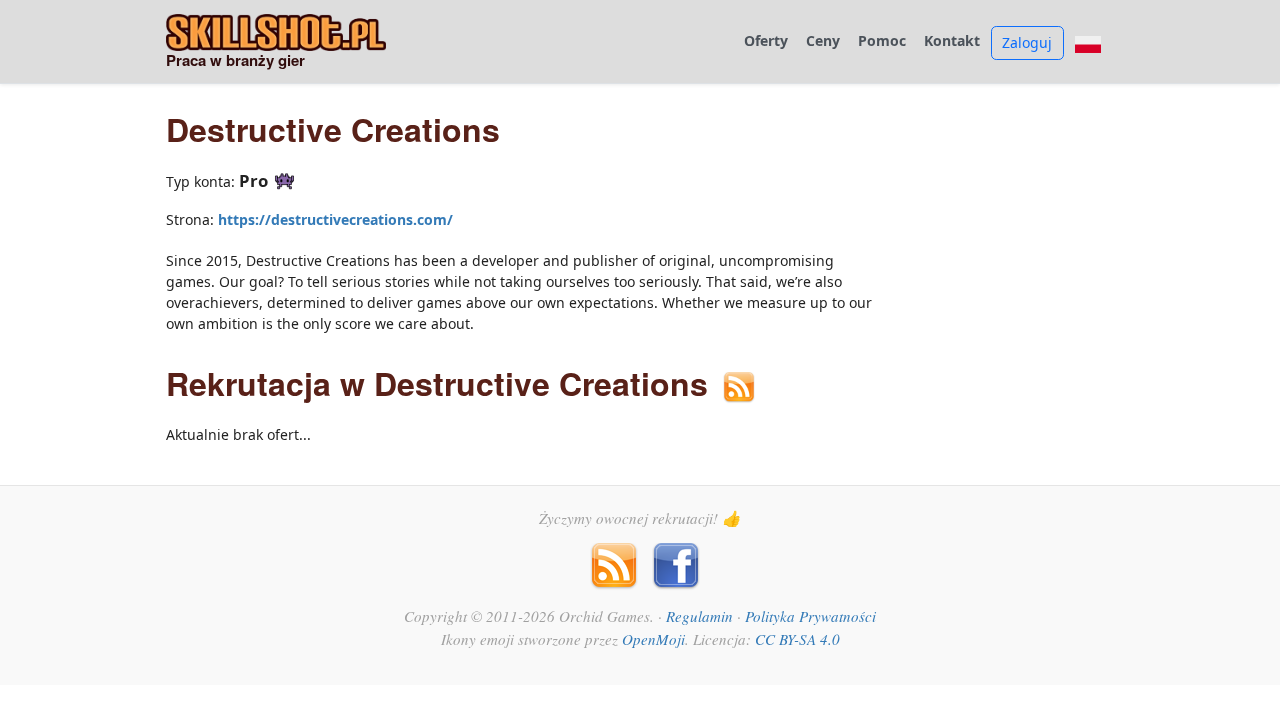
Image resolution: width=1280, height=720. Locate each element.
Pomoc (882, 41)
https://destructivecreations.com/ (335, 219)
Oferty (766, 41)
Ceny (823, 41)
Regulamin (699, 616)
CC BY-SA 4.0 (797, 639)
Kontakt (952, 41)
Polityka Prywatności (810, 616)
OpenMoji (653, 639)
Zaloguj (1027, 42)
